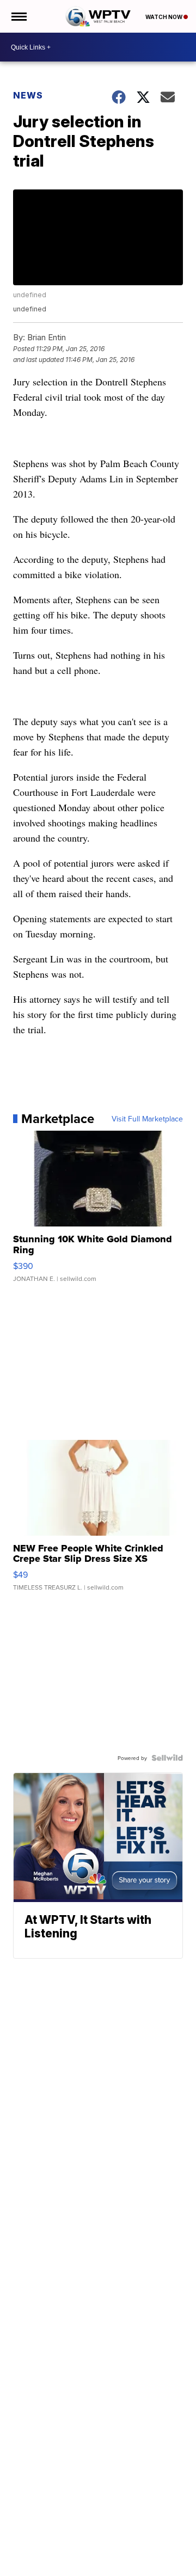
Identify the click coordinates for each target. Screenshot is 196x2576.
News (28, 95)
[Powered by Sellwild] (167, 1758)
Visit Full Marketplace (147, 1119)
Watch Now (164, 17)
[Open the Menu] (18, 16)
